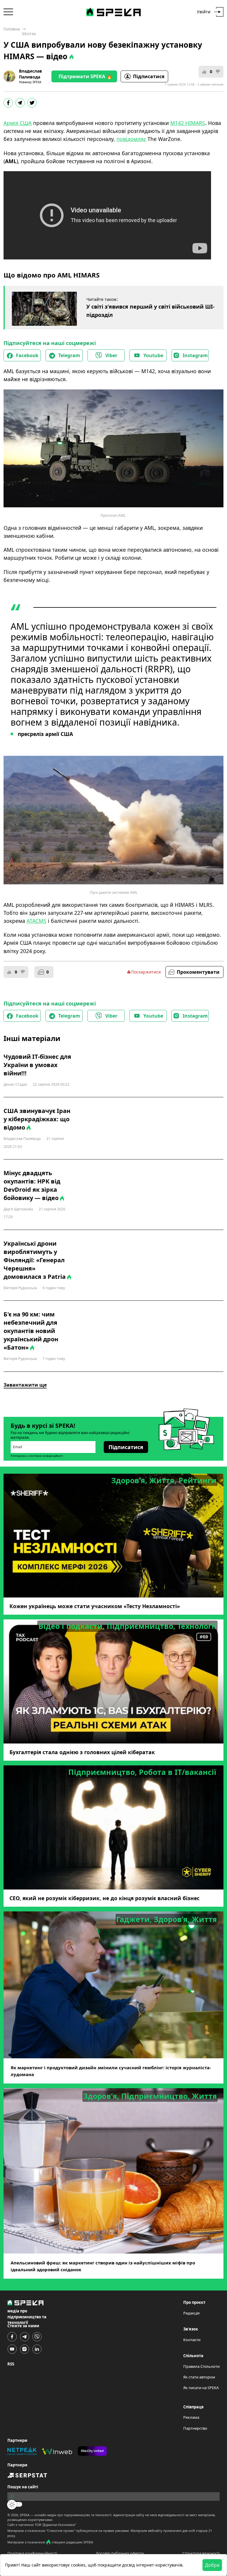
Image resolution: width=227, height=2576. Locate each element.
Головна (12, 29)
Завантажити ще (25, 1385)
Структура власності (201, 2553)
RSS (11, 2364)
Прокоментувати (198, 972)
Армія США (18, 123)
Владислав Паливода (30, 74)
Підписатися (149, 76)
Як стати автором (199, 2377)
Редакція (191, 2313)
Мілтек (29, 34)
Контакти (192, 2340)
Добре (212, 2565)
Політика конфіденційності (32, 2553)
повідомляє (131, 139)
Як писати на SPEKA (201, 2388)
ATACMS (37, 921)
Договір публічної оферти (120, 2553)
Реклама (191, 2417)
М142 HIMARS (188, 123)
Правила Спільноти (201, 2366)
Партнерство (195, 2428)
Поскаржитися (146, 972)
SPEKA (25, 2515)
